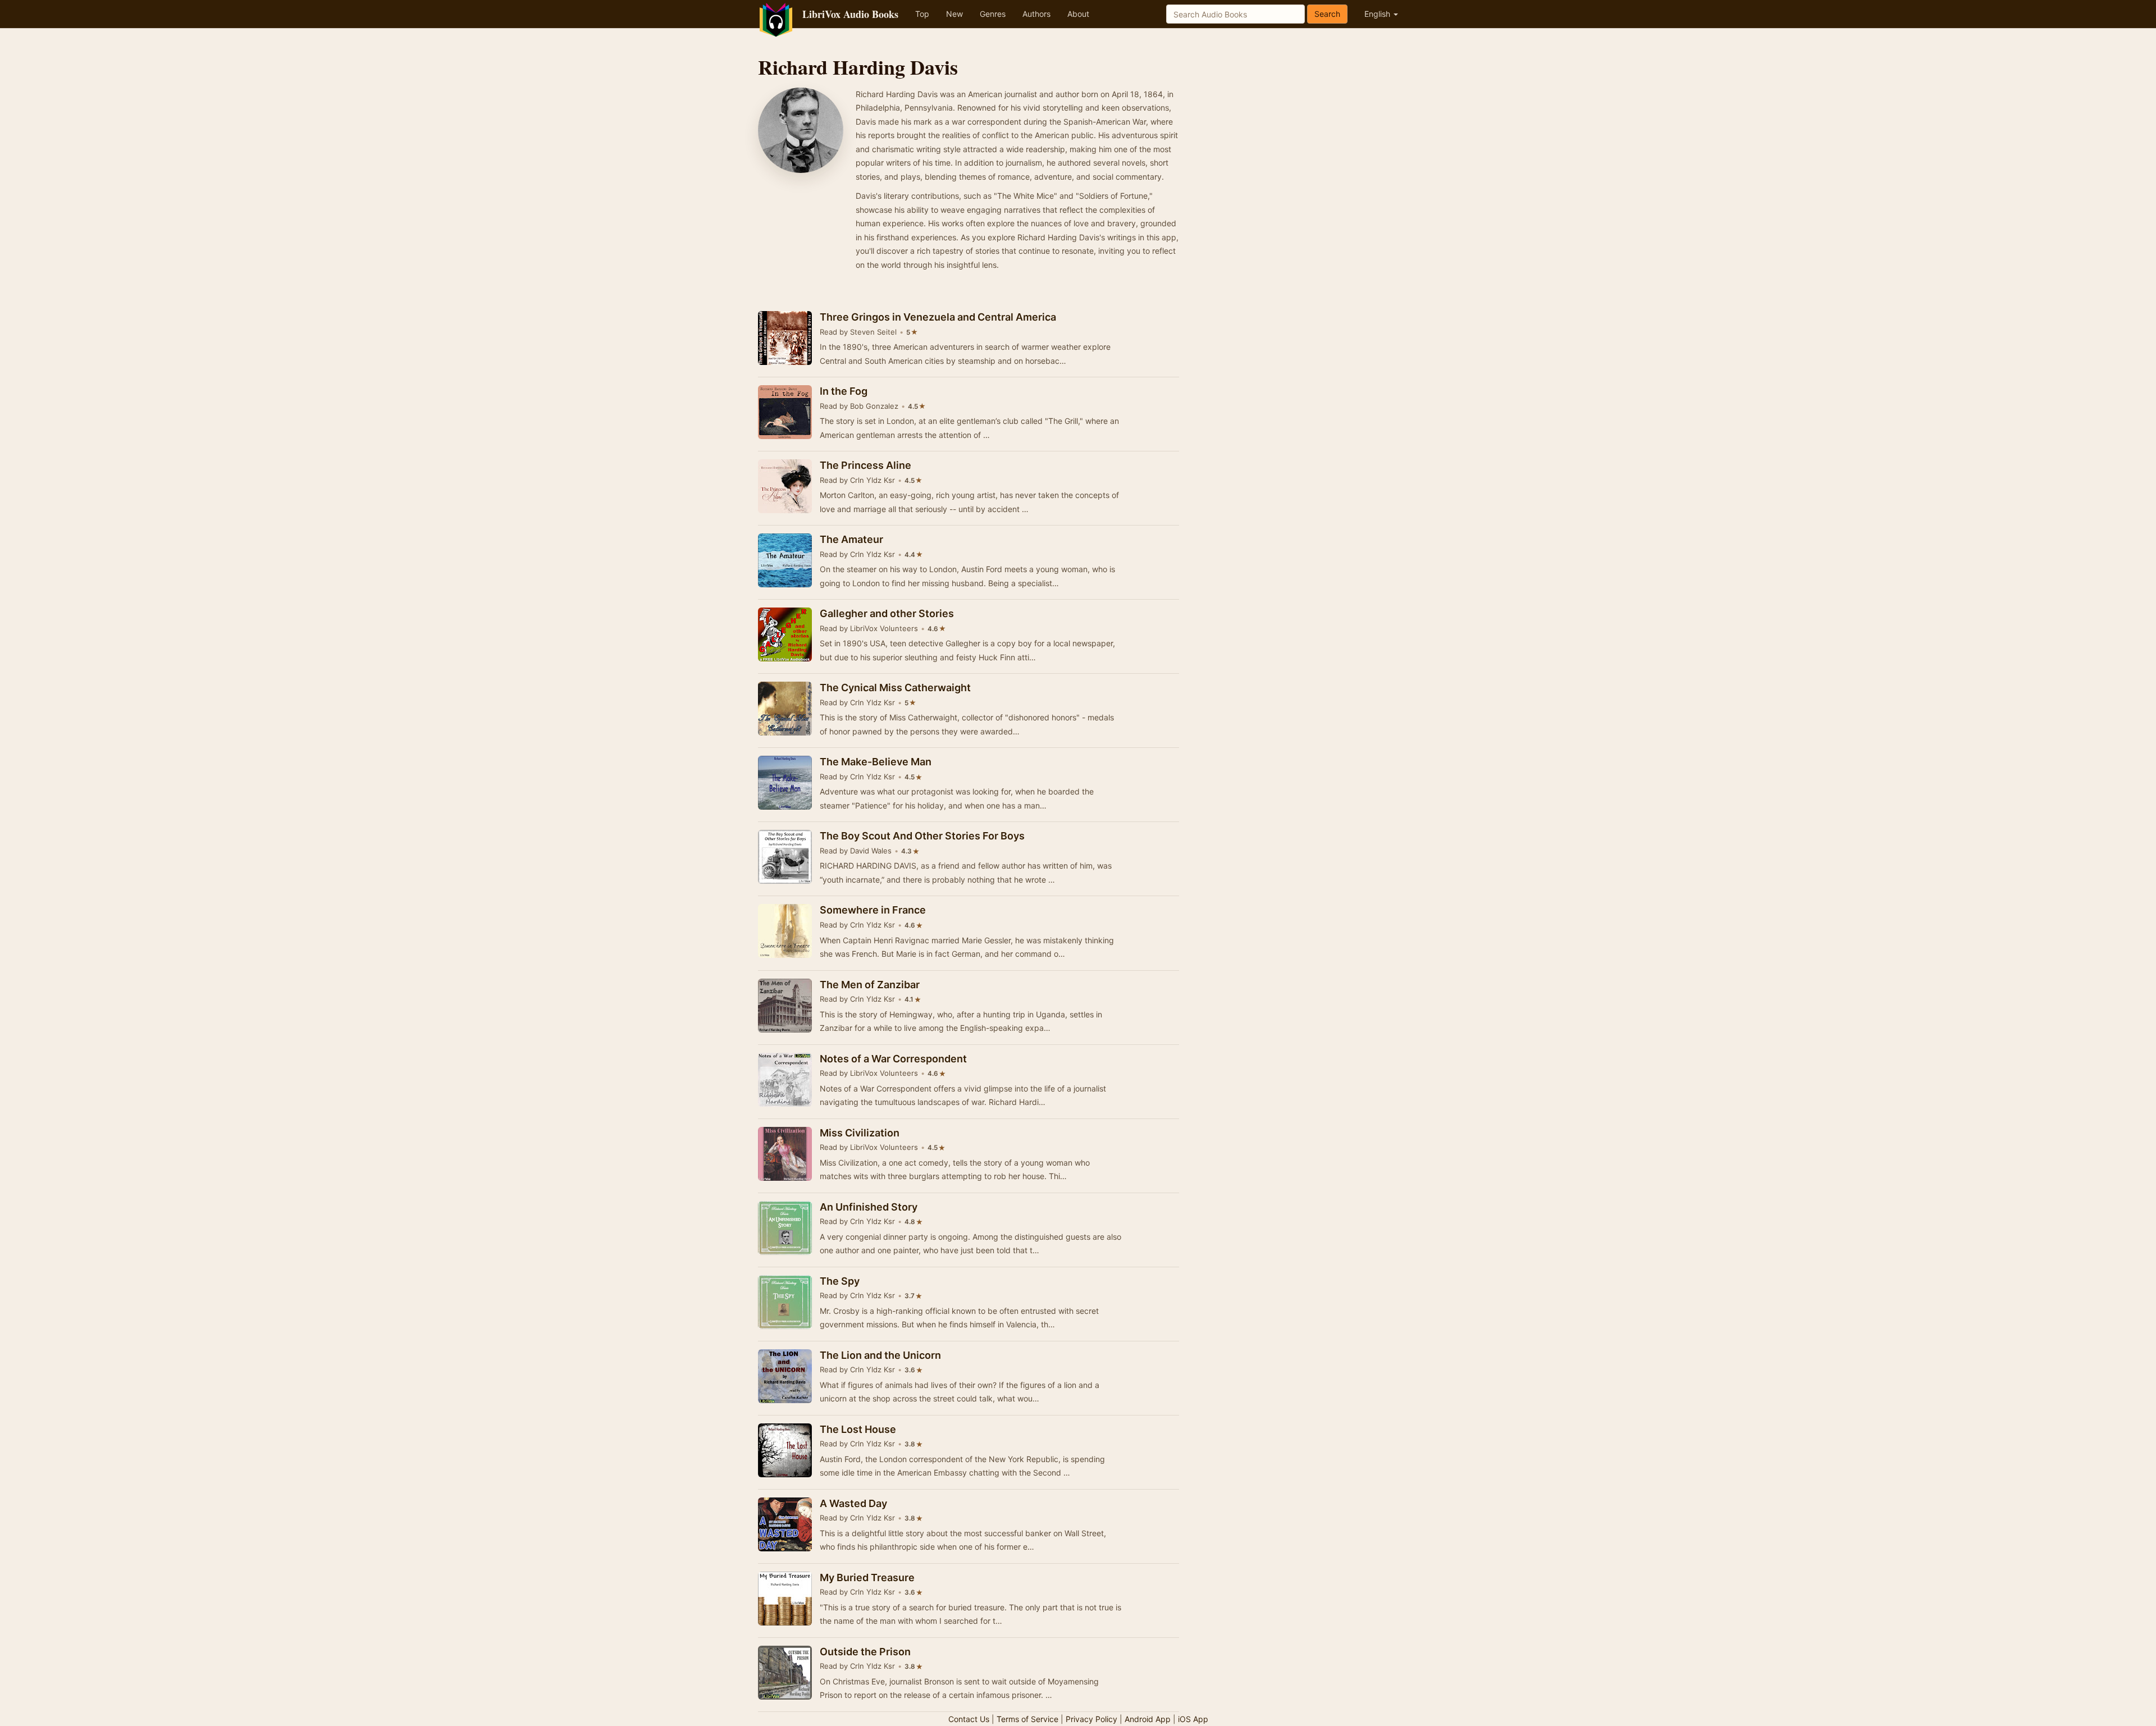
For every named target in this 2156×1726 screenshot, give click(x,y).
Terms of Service (1027, 1719)
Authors (1036, 14)
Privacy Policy (1091, 1719)
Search (1327, 14)
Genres (993, 14)
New (954, 14)
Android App (1148, 1719)
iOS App (1193, 1719)
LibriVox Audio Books (850, 14)
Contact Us (969, 1719)
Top (922, 14)
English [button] (1378, 14)
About (1078, 14)
